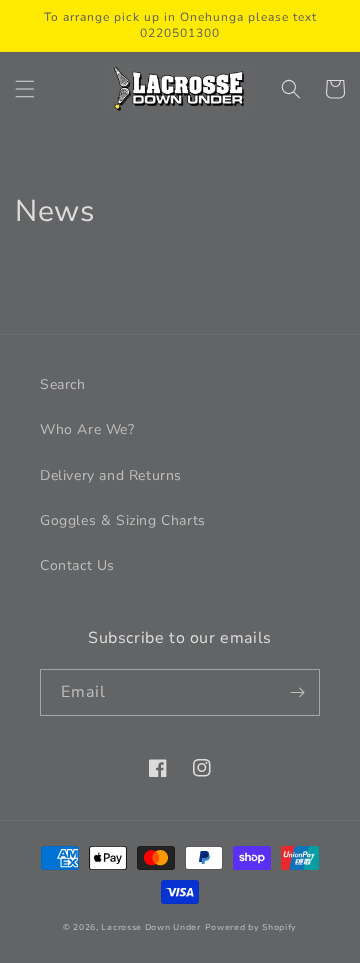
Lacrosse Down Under (150, 927)
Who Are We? (87, 429)
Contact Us (77, 565)
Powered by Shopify (251, 927)
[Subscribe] (297, 692)
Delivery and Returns (111, 475)
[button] (25, 89)
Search (63, 384)
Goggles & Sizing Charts (123, 520)
